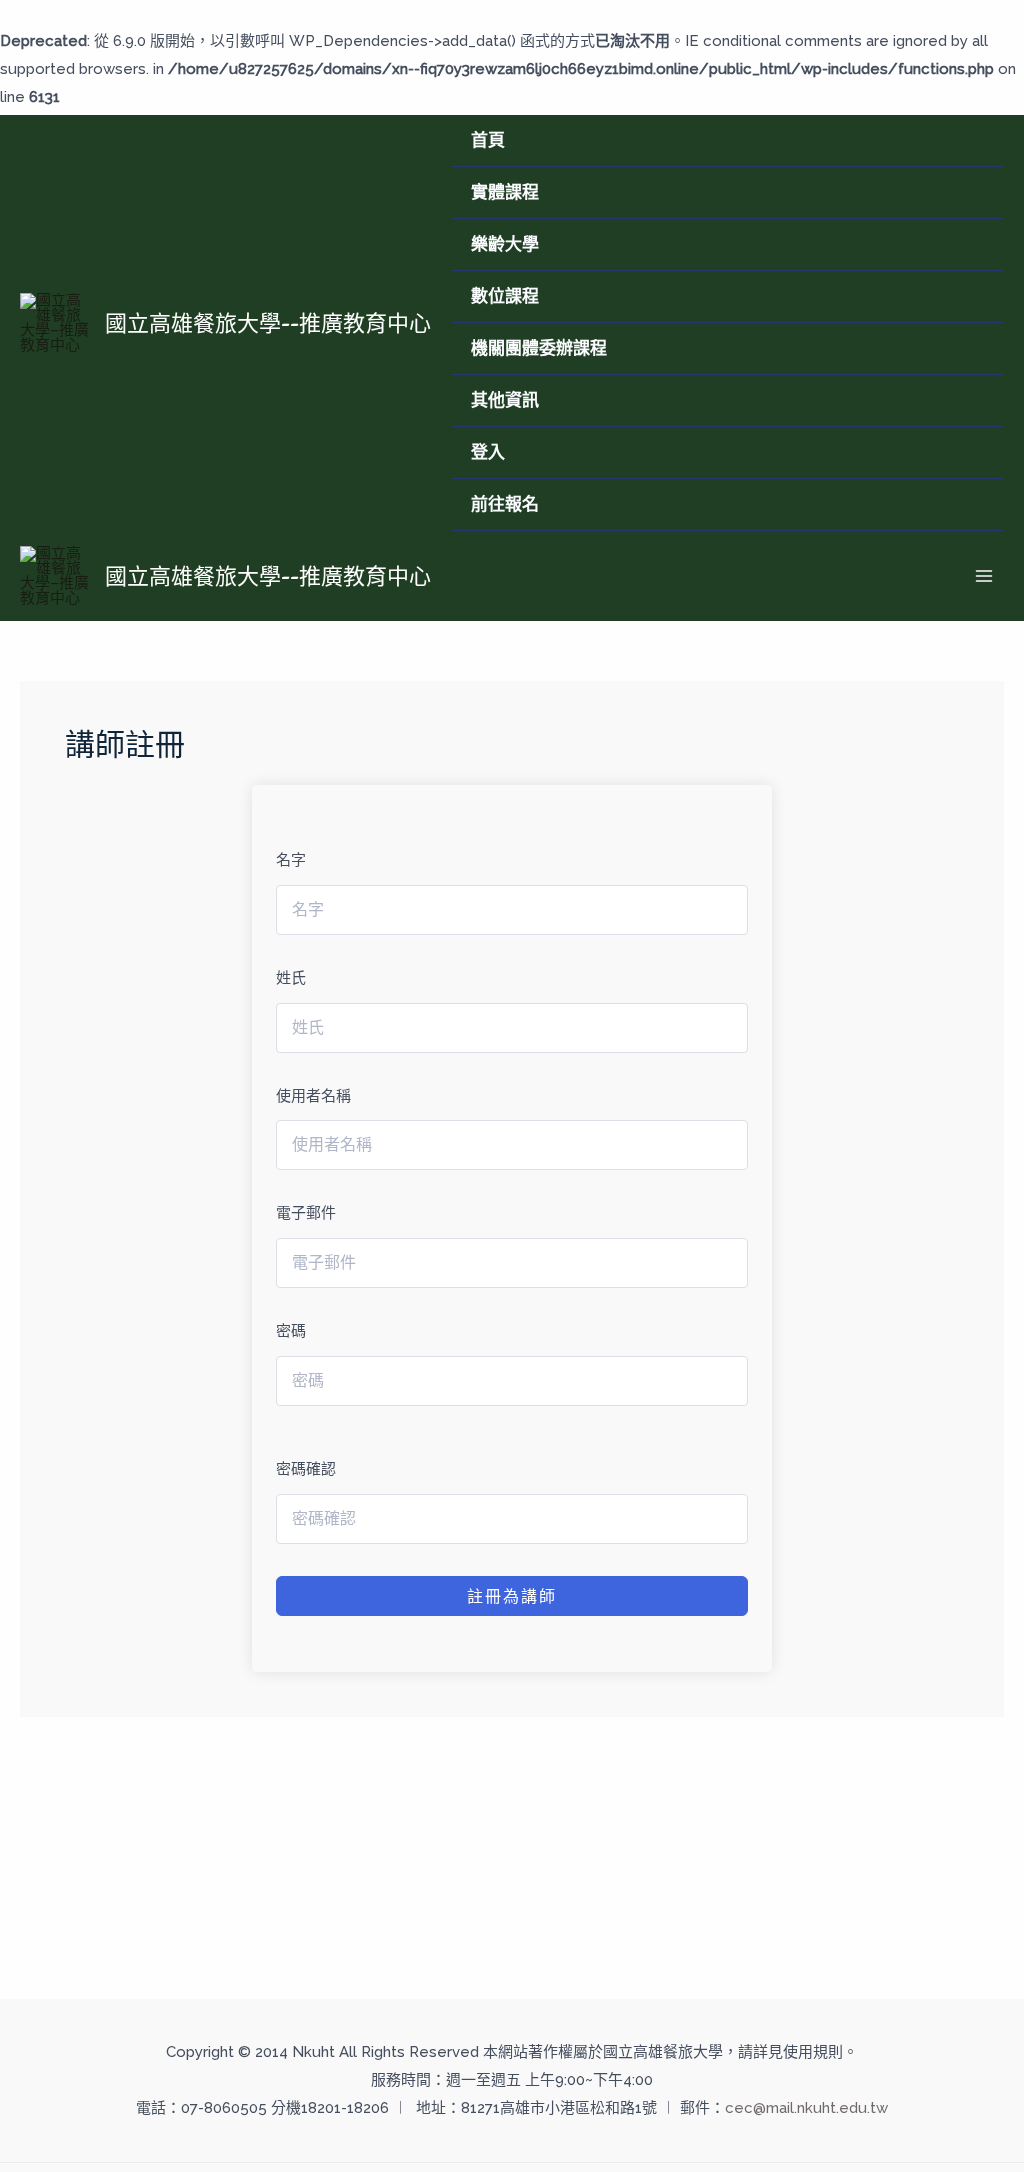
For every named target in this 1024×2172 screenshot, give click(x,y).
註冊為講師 (512, 1596)
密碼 (291, 1331)
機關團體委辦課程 (539, 348)
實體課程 (505, 192)
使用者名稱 (313, 1096)
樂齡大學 (505, 244)
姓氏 (291, 978)
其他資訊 (505, 400)
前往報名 (505, 504)
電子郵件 (306, 1213)
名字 (291, 860)
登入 (488, 452)
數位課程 (505, 296)
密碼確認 (306, 1469)
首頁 (488, 140)
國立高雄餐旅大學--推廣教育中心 (268, 323)
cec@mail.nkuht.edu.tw (806, 2108)
